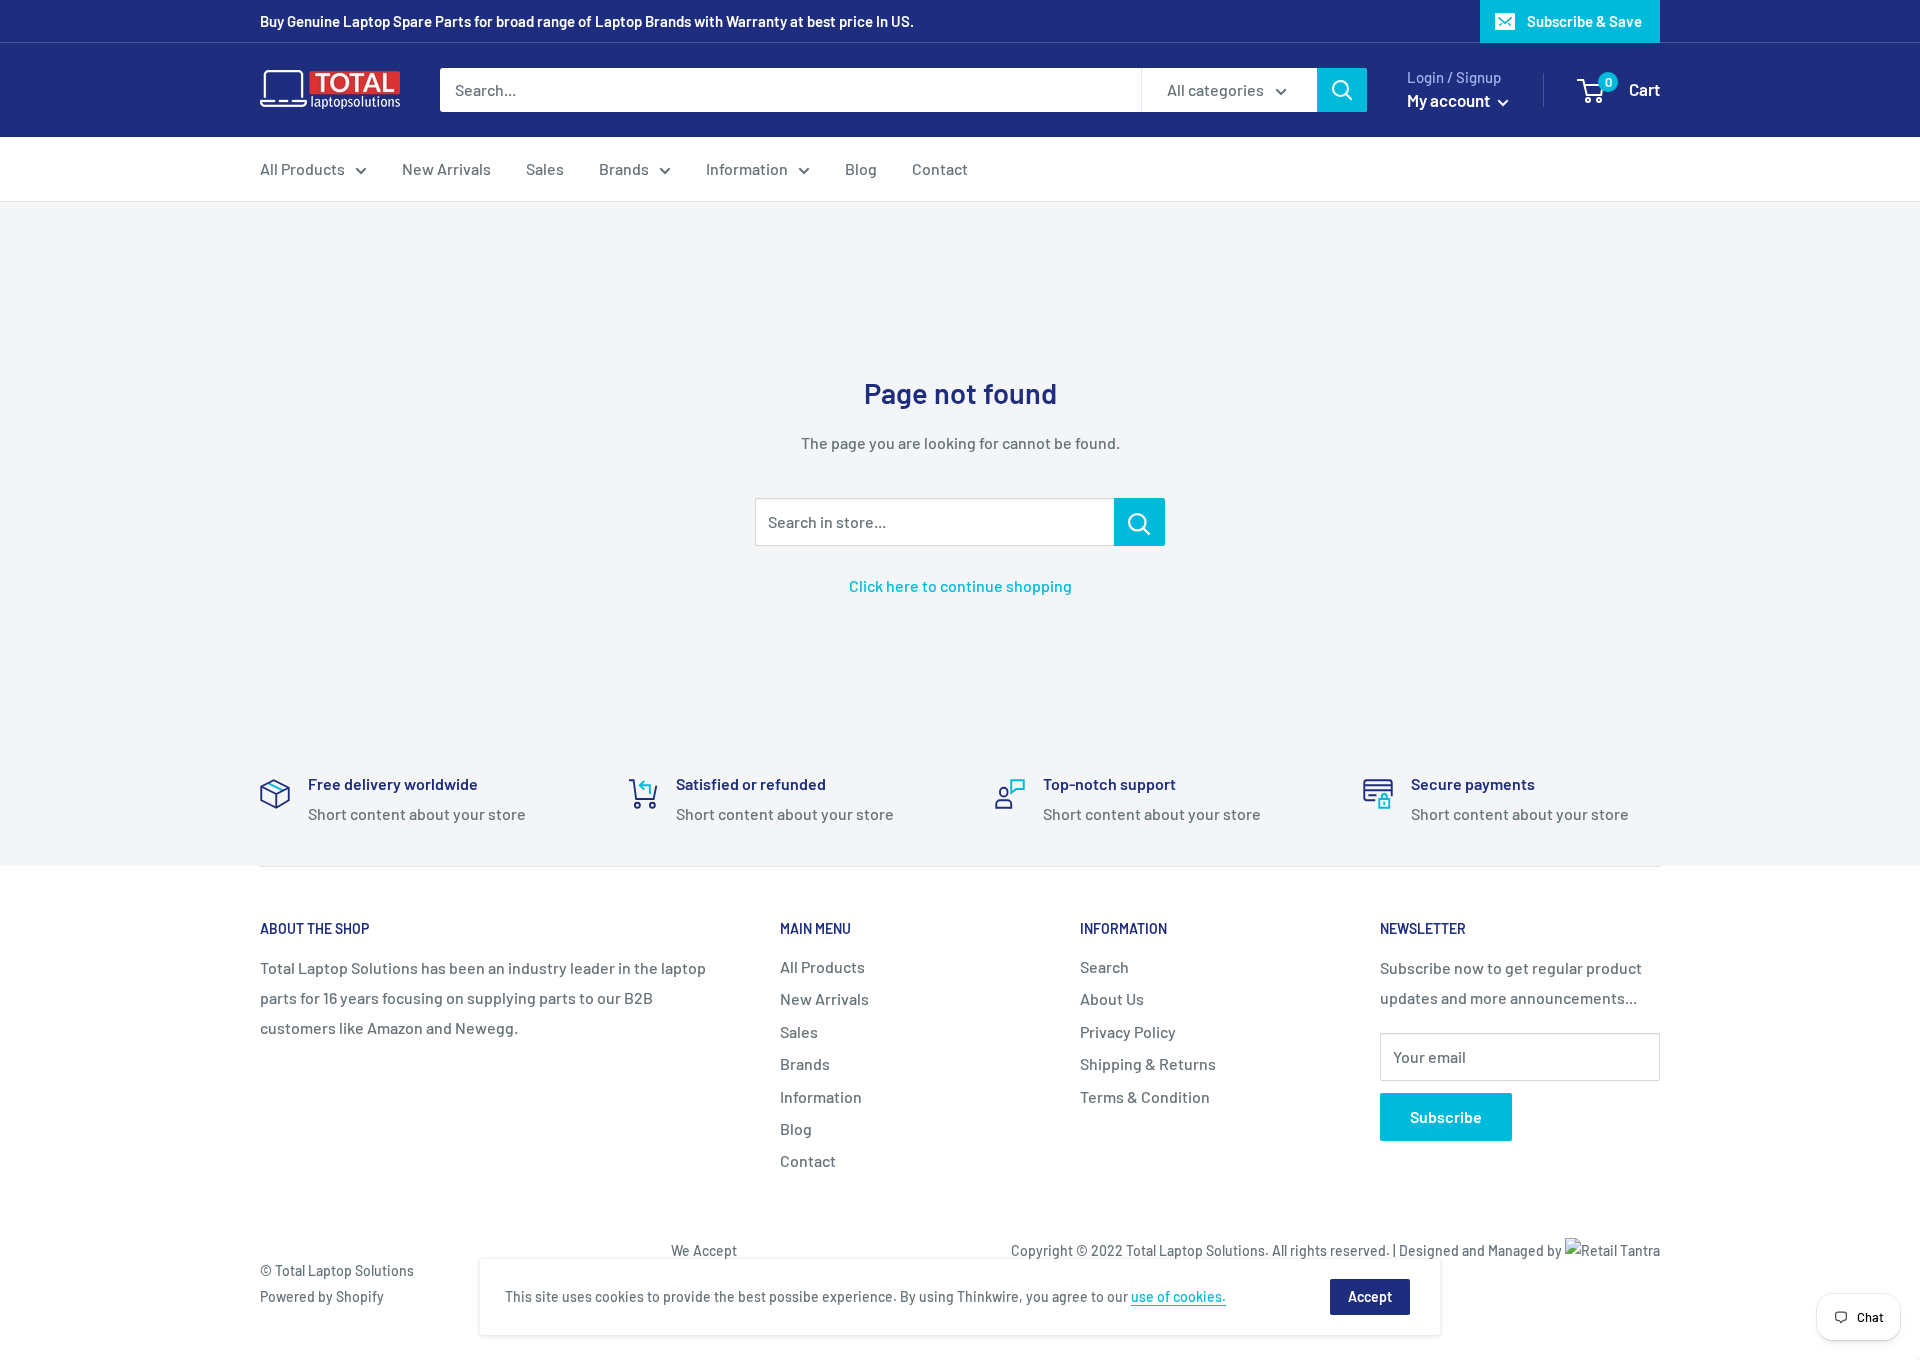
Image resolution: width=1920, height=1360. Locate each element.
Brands (624, 168)
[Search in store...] (1139, 522)
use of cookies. (1178, 1296)
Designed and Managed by (1482, 1250)
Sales (545, 168)
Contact (940, 168)
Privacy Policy (1128, 1031)
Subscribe (1446, 1116)
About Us (1112, 998)
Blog (861, 168)
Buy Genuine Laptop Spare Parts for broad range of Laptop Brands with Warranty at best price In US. (587, 21)
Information (747, 168)
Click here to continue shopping (960, 585)
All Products (302, 168)
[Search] (1342, 90)
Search (1104, 966)
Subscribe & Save (1584, 21)
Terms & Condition (1145, 1096)
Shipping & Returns (1148, 1063)
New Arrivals (446, 168)
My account (1450, 100)
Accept (1370, 1296)
